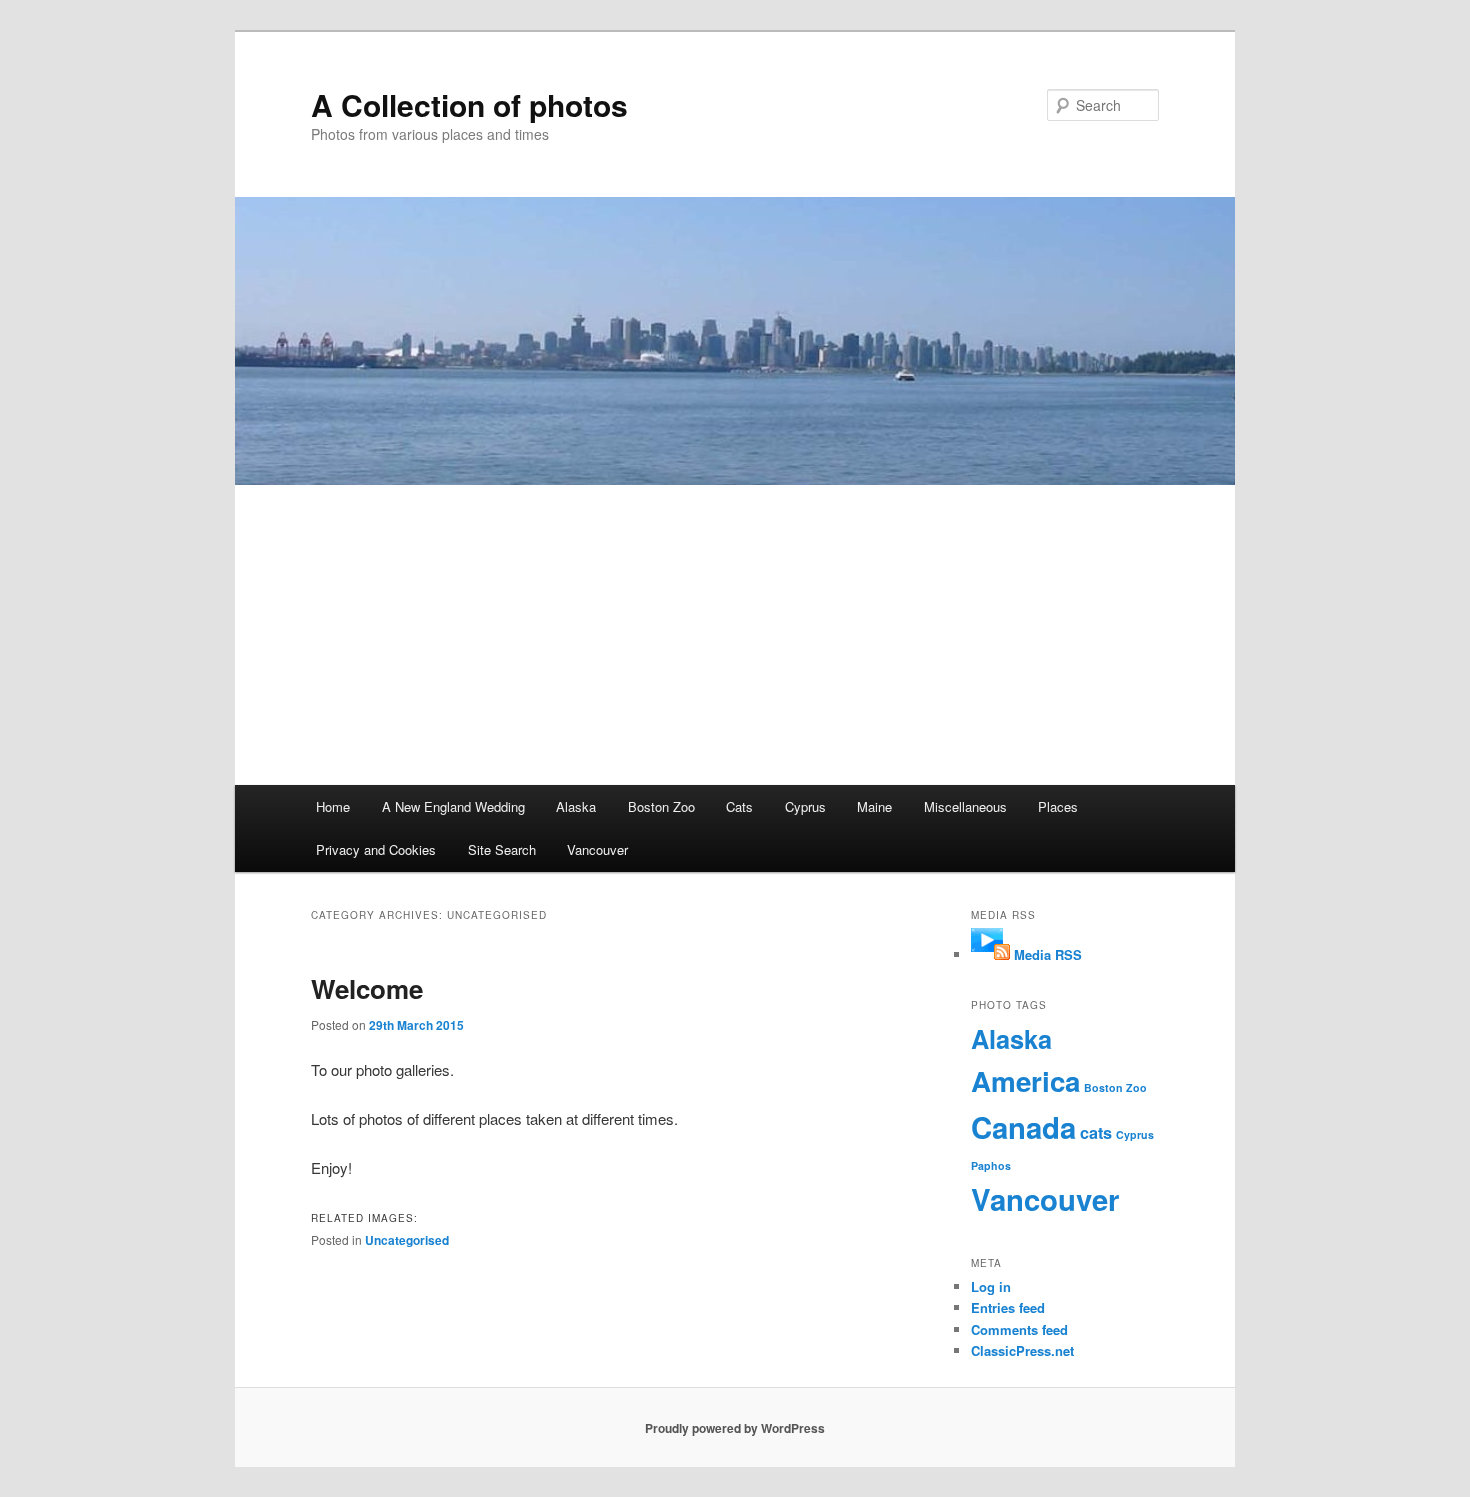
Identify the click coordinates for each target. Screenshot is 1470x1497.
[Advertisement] (735, 635)
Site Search (502, 849)
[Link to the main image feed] (990, 954)
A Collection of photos (469, 104)
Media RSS (1048, 954)
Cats (739, 806)
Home (333, 806)
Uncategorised (407, 1240)
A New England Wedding (453, 806)
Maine (874, 806)
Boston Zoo (661, 806)
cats (1096, 1132)
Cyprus (805, 806)
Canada (1023, 1127)
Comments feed (1019, 1329)
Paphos (991, 1165)
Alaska (576, 806)
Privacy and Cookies (376, 849)
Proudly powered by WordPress (735, 1428)
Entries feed (1008, 1307)
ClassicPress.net (1022, 1350)
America (1025, 1081)
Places (1058, 806)
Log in (991, 1286)
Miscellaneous (965, 806)
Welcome (367, 988)
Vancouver (597, 849)
